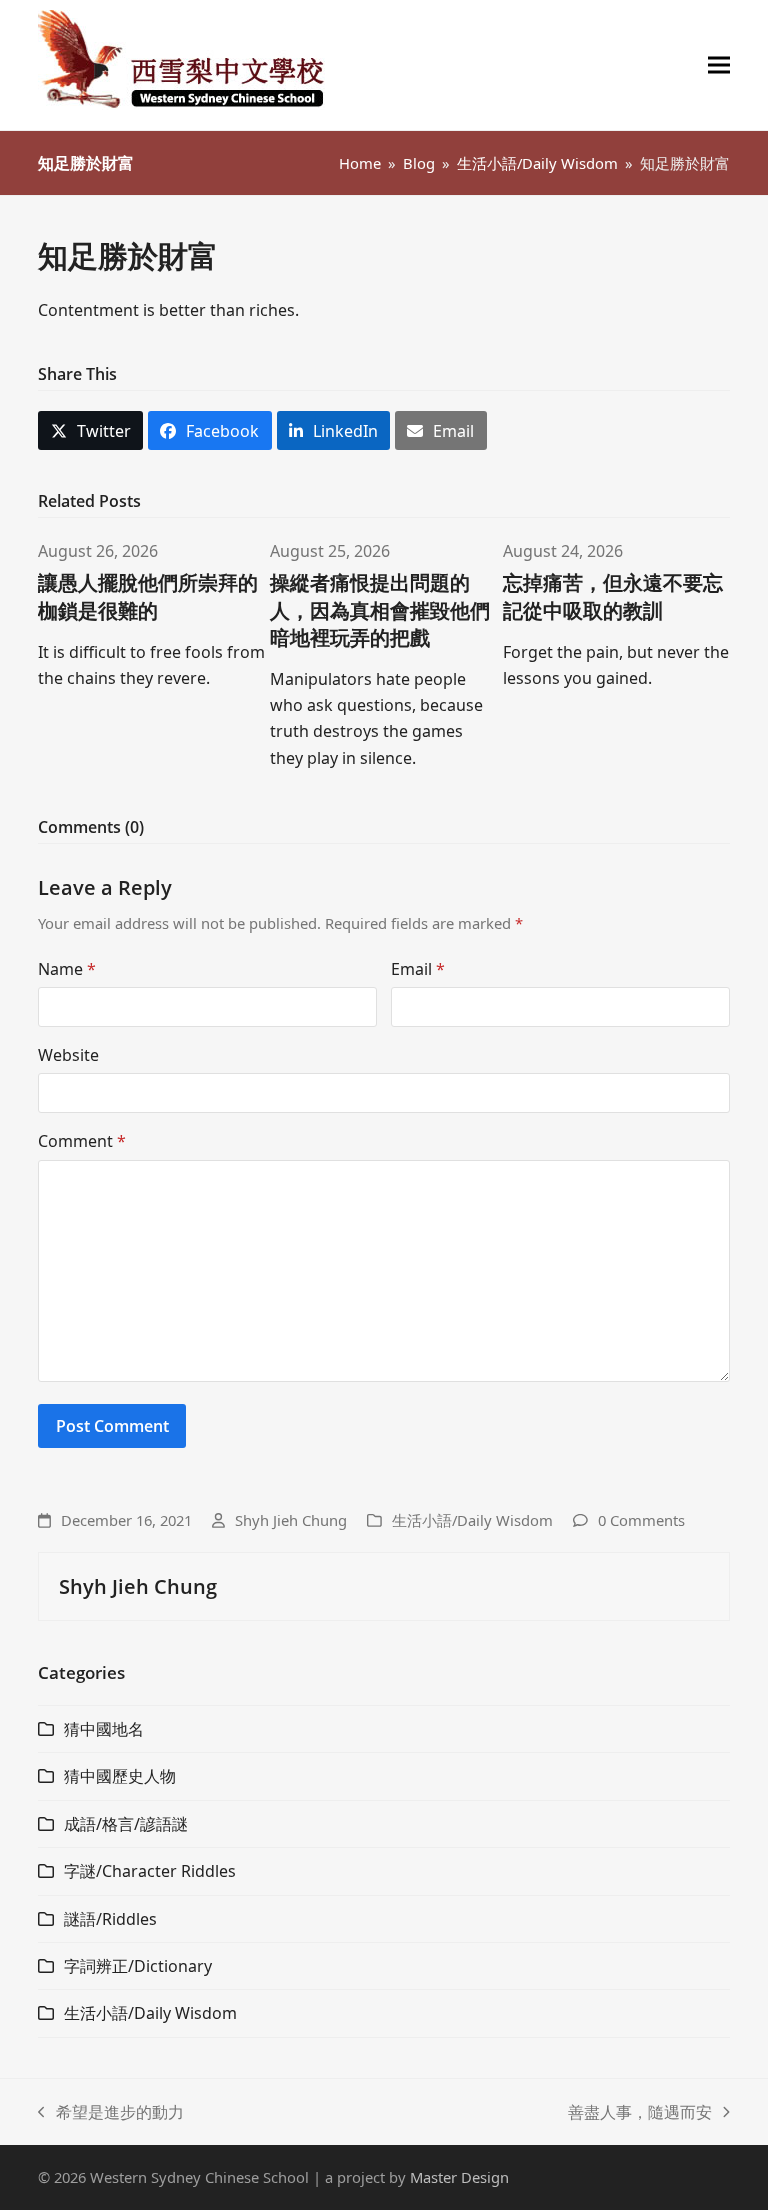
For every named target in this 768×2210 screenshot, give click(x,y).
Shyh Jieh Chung (291, 1520)
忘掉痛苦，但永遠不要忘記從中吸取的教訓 (613, 596)
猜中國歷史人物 (120, 1776)
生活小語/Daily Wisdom (472, 1520)
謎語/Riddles (110, 1919)
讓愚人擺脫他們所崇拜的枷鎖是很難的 (148, 596)
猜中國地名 (104, 1729)
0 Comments (641, 1520)
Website (68, 1055)
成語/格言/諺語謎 (126, 1824)
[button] (719, 65)
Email (418, 969)
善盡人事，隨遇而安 (640, 2113)
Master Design (459, 2177)
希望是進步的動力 (111, 2113)
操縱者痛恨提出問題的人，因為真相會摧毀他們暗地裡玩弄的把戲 (380, 609)
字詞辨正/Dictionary (138, 1966)
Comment (82, 1141)
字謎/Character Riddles (150, 1871)
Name (67, 969)
